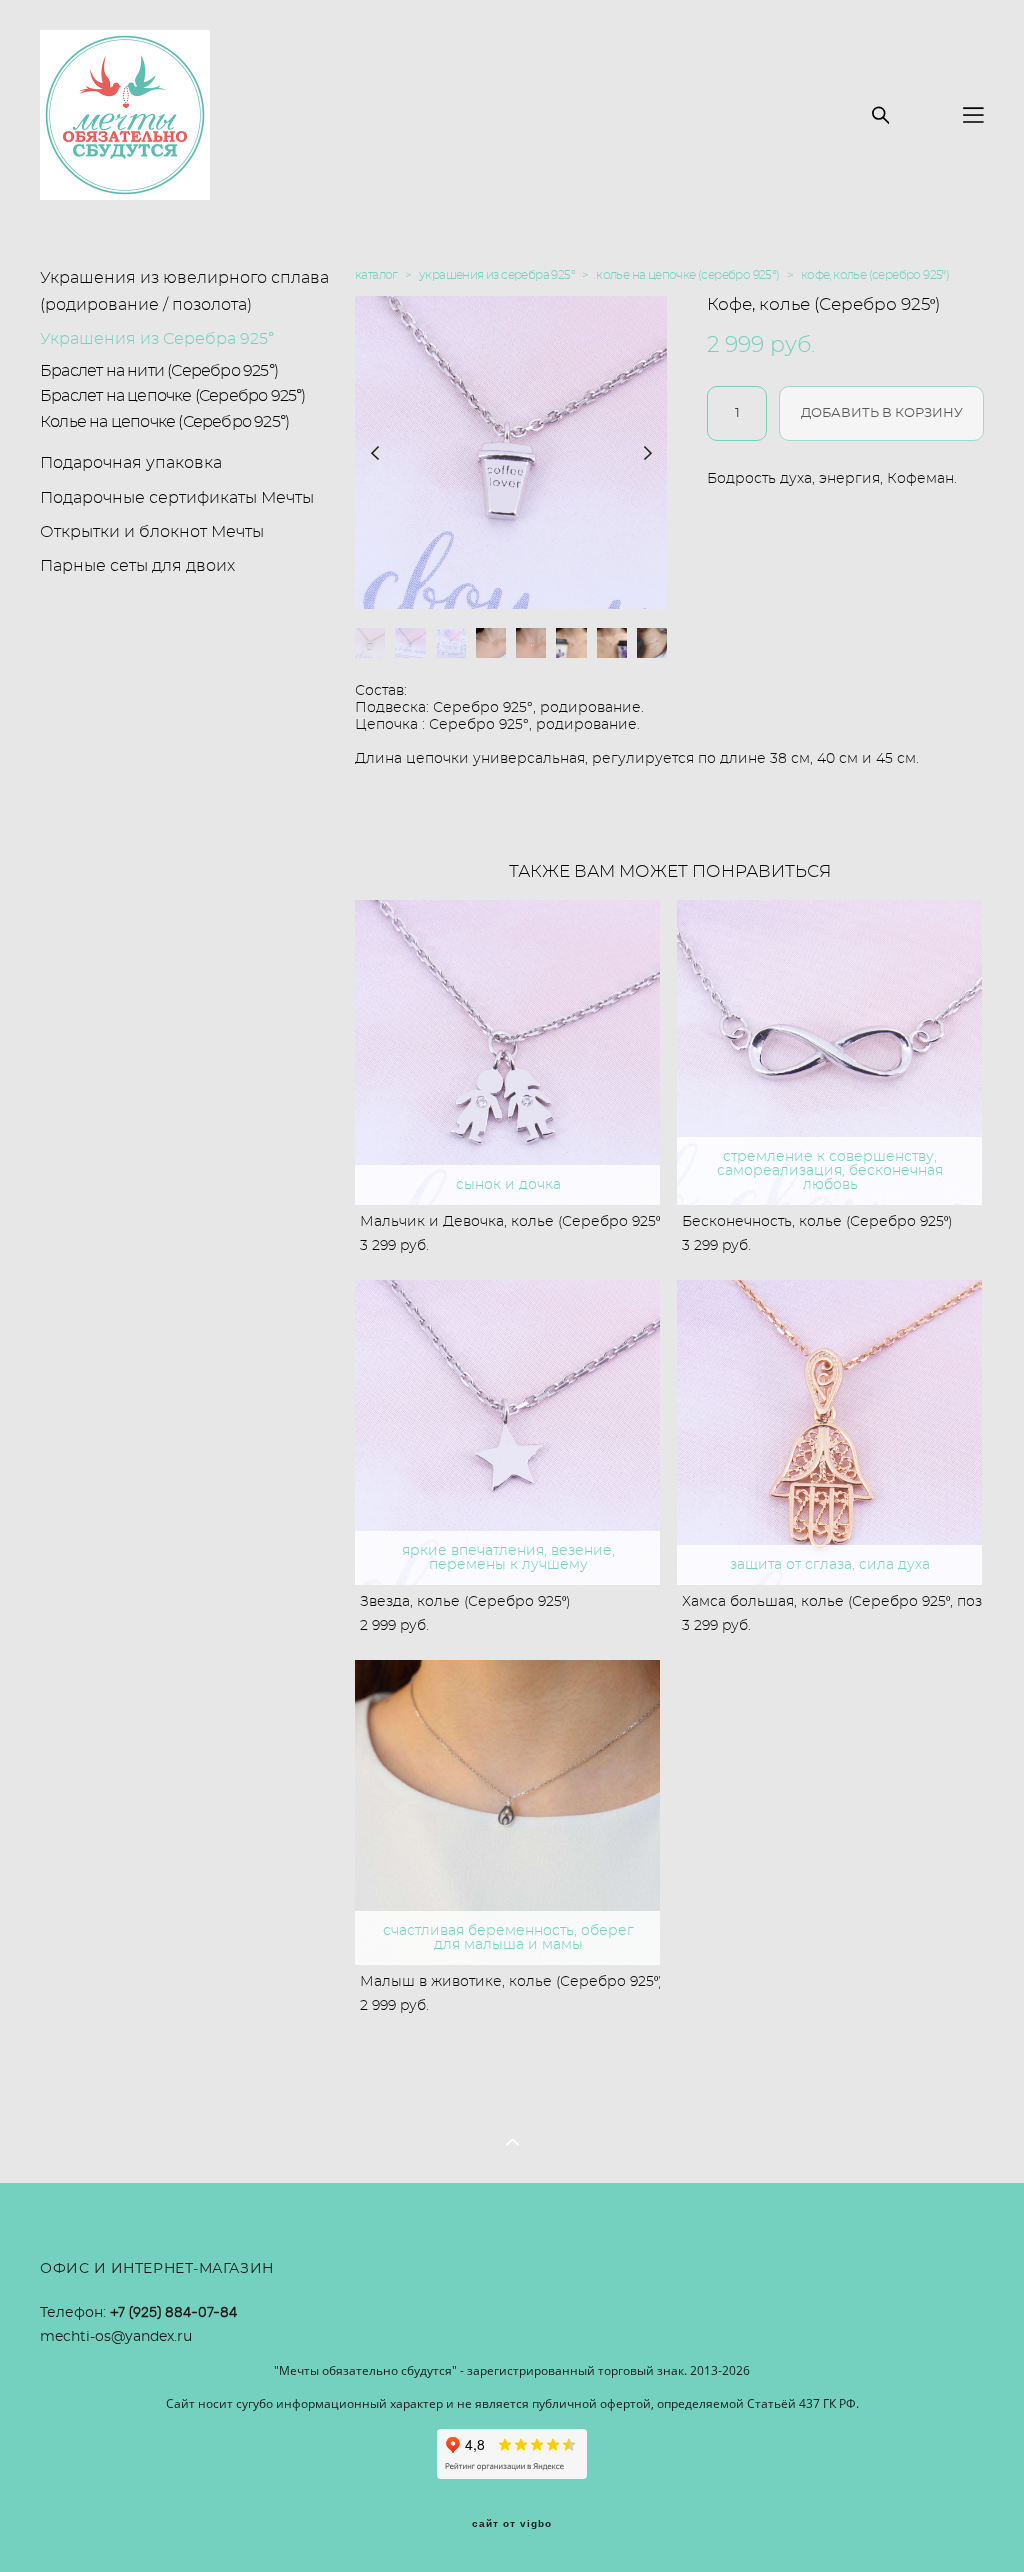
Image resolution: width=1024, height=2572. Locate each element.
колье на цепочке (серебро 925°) (687, 275)
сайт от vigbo (512, 2524)
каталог (376, 275)
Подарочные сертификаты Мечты (177, 498)
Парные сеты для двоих (137, 566)
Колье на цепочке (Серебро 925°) (164, 422)
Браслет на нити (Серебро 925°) (159, 371)
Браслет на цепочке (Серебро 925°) (173, 396)
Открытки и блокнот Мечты (152, 532)
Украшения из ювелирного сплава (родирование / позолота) (184, 291)
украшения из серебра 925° (497, 275)
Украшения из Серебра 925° (157, 339)
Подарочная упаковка (131, 463)
